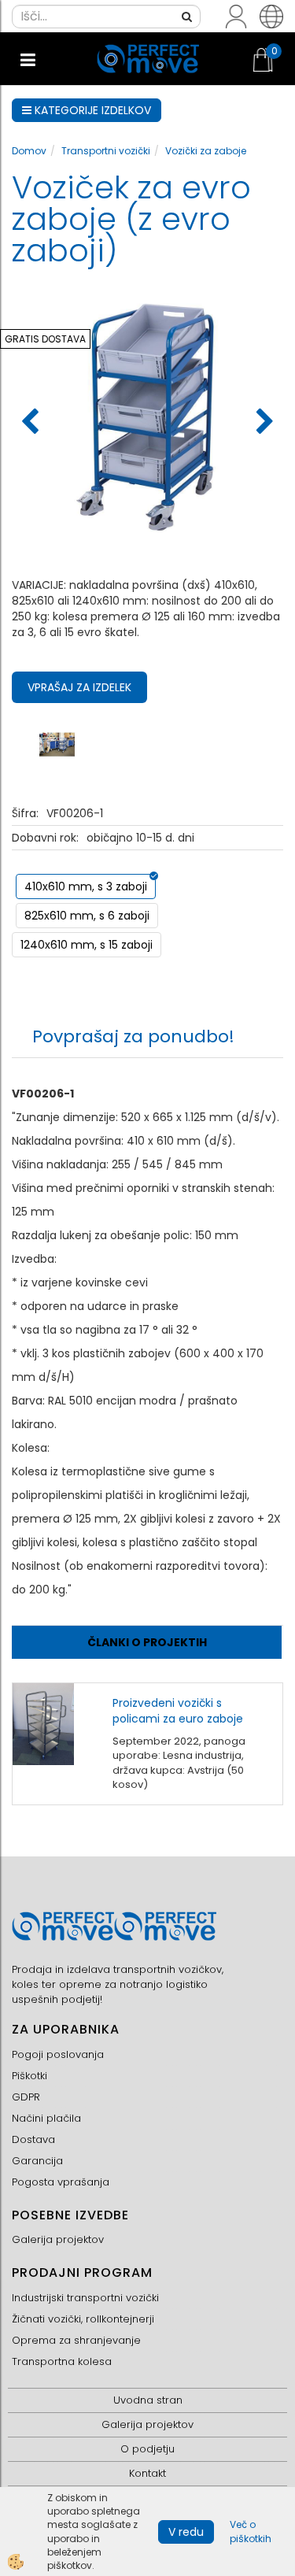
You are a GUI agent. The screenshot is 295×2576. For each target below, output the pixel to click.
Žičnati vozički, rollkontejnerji (83, 2319)
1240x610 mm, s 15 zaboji (87, 945)
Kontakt (147, 2473)
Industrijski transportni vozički (85, 2298)
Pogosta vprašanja (61, 2182)
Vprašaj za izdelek (79, 687)
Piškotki (29, 2076)
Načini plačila (46, 2118)
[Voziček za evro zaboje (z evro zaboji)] (57, 743)
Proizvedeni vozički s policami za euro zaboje (178, 1711)
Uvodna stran (148, 2400)
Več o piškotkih (251, 2531)
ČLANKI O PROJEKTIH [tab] (147, 1642)
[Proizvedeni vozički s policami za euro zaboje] (43, 1723)
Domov (29, 151)
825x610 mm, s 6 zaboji (87, 916)
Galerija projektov (58, 2239)
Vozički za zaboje (206, 151)
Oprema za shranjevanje (76, 2340)
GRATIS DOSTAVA (45, 339)
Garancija (37, 2161)
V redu (186, 2532)
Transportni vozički (106, 151)
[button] (263, 423)
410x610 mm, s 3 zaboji (86, 886)
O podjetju (147, 2449)
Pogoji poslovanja (58, 2054)
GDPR (26, 2097)
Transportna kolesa (62, 2361)
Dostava (33, 2139)
